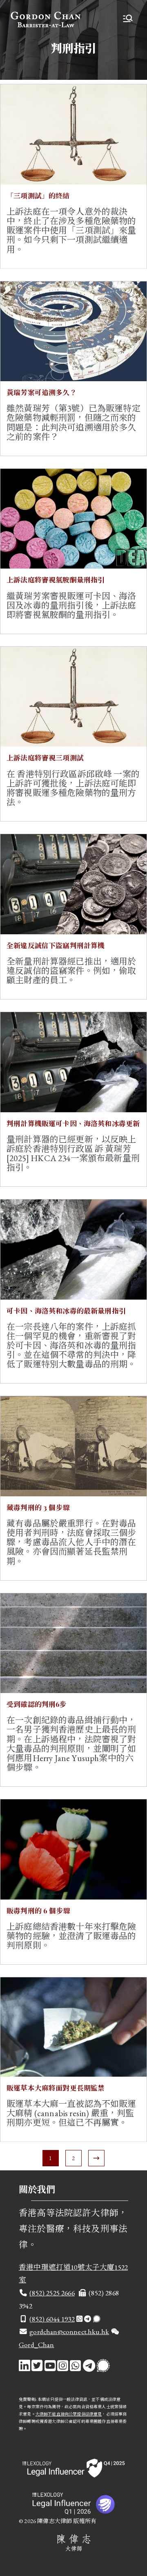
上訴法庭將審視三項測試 (45, 758)
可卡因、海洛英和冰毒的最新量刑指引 (66, 1311)
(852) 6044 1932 (52, 2319)
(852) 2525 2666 (52, 2293)
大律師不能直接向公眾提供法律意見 (69, 2414)
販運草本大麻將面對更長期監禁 (56, 2088)
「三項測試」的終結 (38, 195)
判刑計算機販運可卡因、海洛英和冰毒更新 (73, 1123)
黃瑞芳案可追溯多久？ (42, 392)
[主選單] (128, 19)
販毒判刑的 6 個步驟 (38, 1911)
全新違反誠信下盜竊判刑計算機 (56, 945)
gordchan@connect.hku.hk (69, 2331)
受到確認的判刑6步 (37, 1704)
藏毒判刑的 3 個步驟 (38, 1507)
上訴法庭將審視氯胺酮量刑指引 (56, 580)
